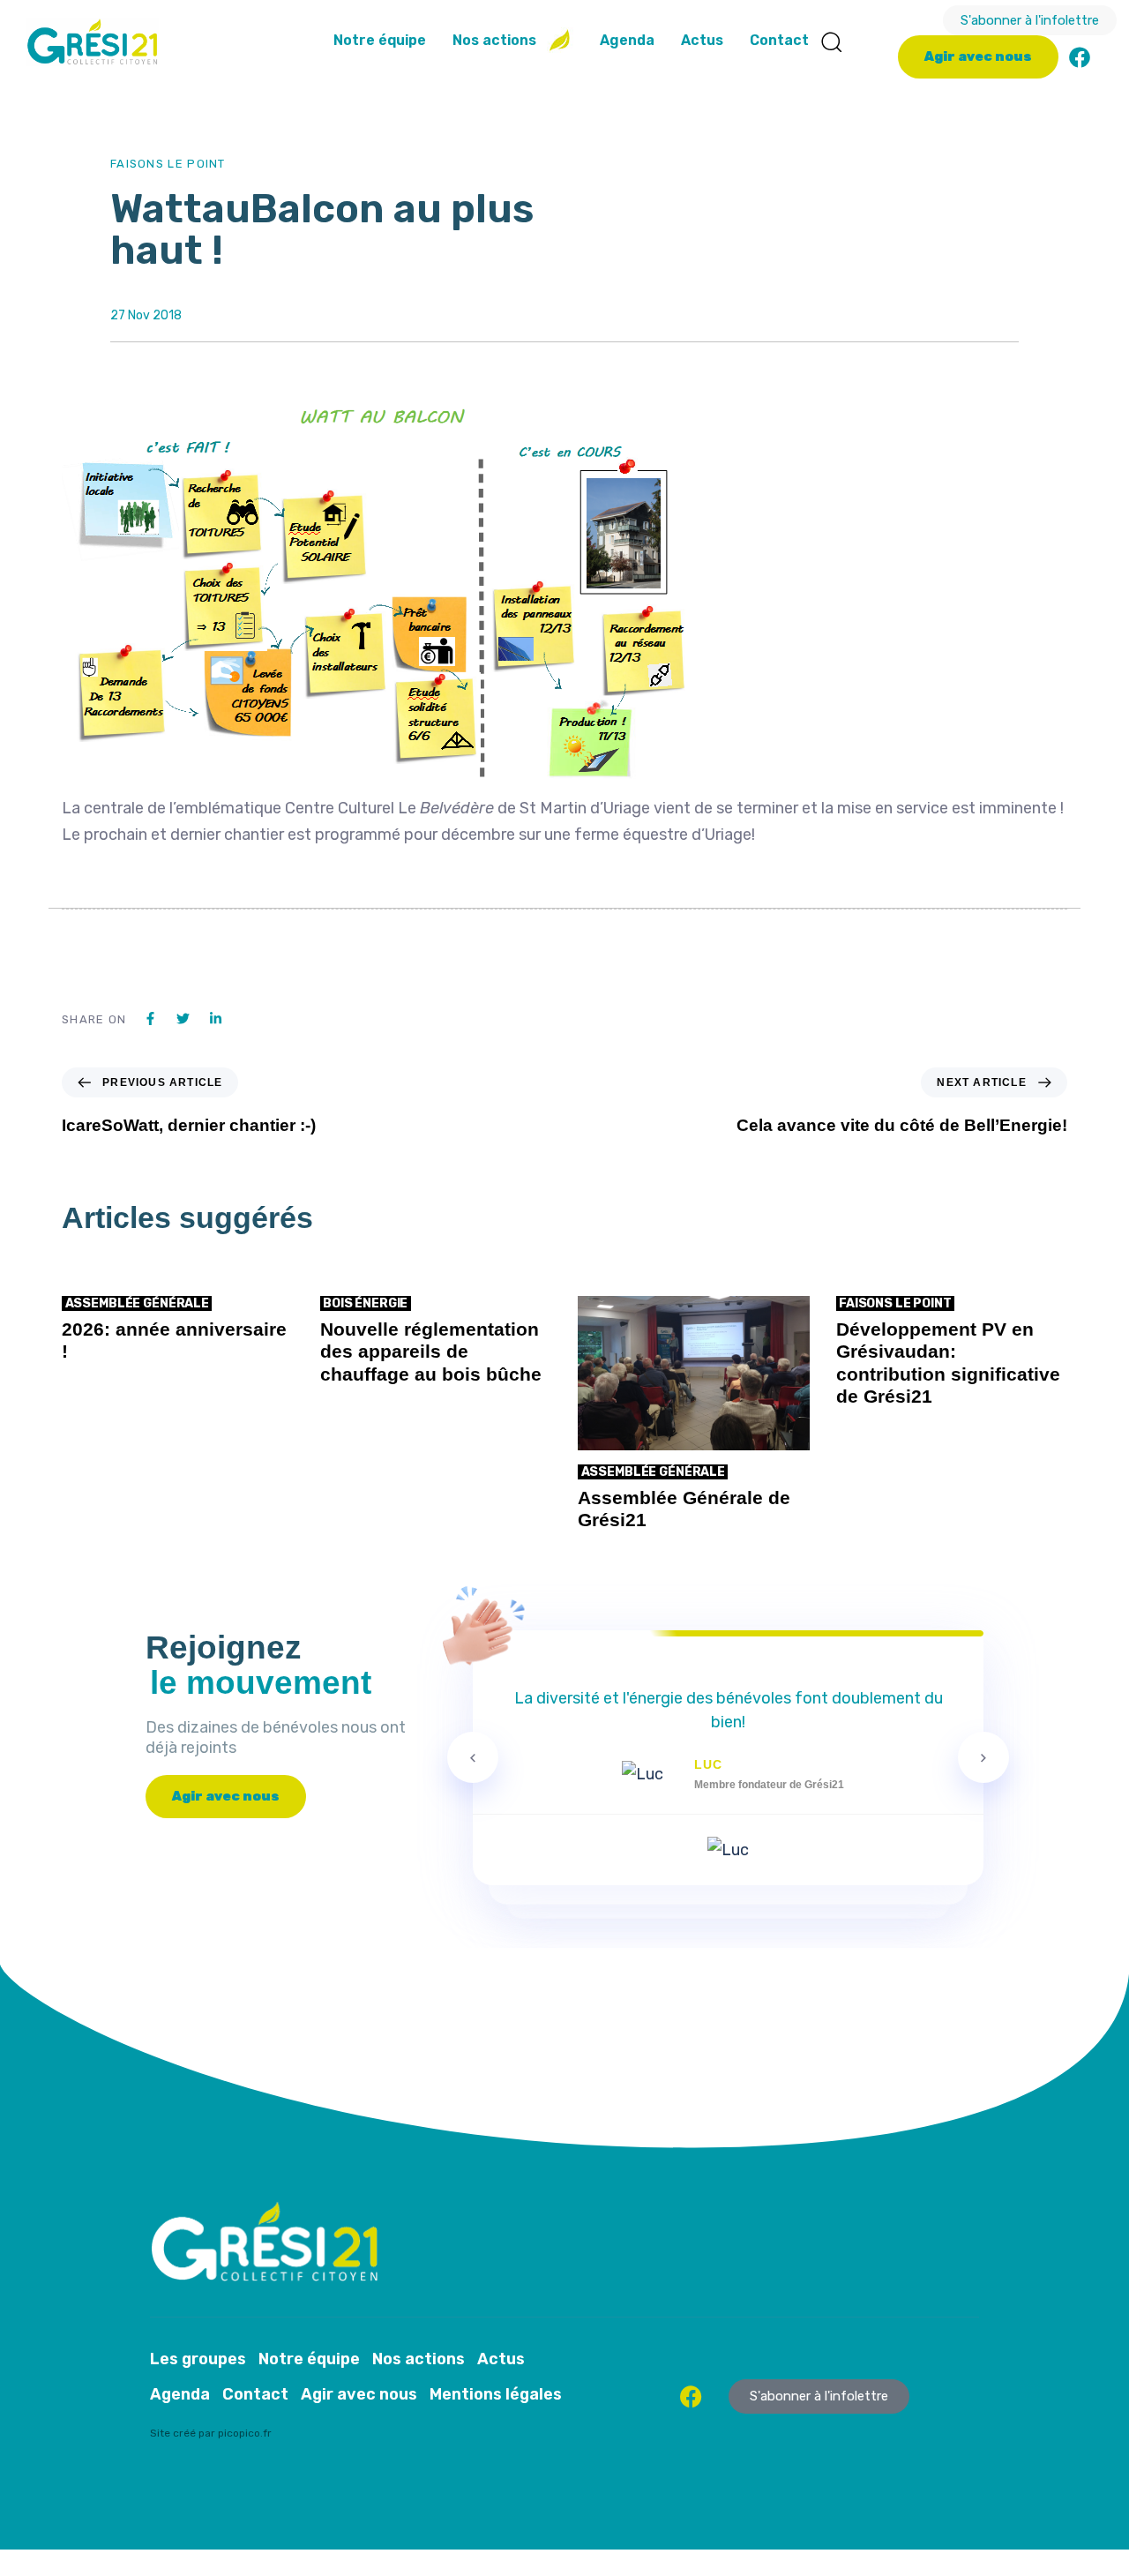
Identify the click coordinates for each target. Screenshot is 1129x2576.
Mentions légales (496, 2394)
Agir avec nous (359, 2394)
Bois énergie (365, 1303)
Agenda (627, 40)
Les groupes (198, 2359)
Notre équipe (380, 40)
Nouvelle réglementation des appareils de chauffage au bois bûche (431, 1351)
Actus (702, 40)
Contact (779, 40)
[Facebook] (1080, 57)
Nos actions (494, 40)
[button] (831, 41)
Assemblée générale (137, 1303)
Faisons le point (168, 164)
